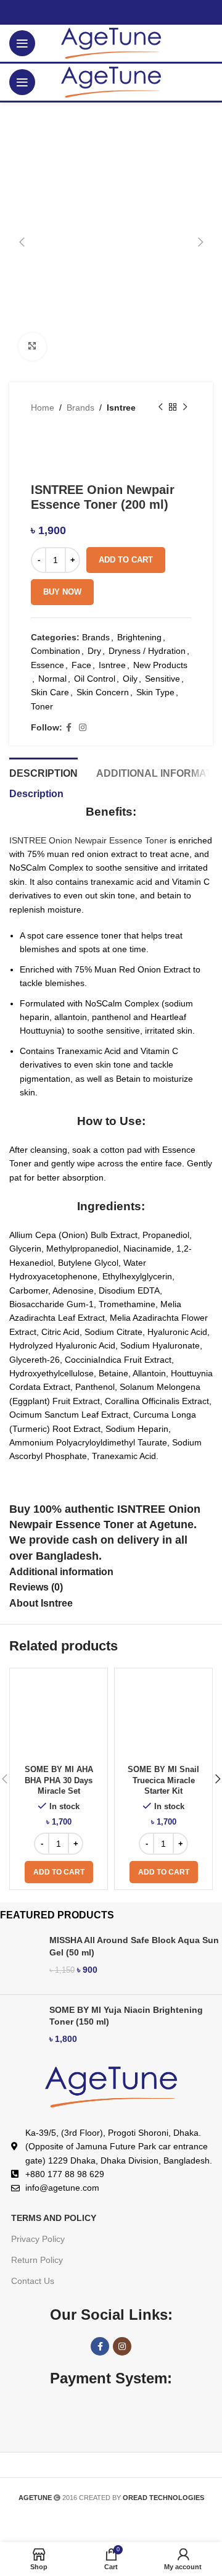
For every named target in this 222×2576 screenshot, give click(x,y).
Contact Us (33, 2281)
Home (43, 408)
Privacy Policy (38, 2239)
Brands (80, 408)
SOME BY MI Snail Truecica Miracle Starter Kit (163, 1780)
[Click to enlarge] (32, 347)
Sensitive (162, 679)
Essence (47, 665)
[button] (59, 1872)
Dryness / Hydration (147, 651)
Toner (42, 706)
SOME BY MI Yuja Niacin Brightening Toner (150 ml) (126, 2016)
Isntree (121, 408)
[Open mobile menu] (22, 43)
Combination (55, 651)
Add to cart (126, 560)
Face (81, 665)
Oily (130, 679)
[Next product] (185, 408)
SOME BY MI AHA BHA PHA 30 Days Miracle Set (59, 1780)
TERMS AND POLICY (54, 2218)
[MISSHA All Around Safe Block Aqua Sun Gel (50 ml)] (20, 1959)
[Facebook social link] (69, 728)
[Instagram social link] (83, 728)
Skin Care (50, 692)
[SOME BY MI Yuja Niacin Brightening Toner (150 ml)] (20, 2029)
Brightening (139, 637)
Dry (94, 651)
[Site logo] (111, 43)
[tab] (43, 772)
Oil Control (95, 679)
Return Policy (37, 2260)
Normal (52, 679)
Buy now (62, 592)
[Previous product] (160, 408)
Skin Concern (103, 692)
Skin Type (155, 692)
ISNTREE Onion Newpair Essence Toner (88, 840)
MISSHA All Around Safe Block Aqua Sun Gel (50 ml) (134, 1946)
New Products (160, 665)
